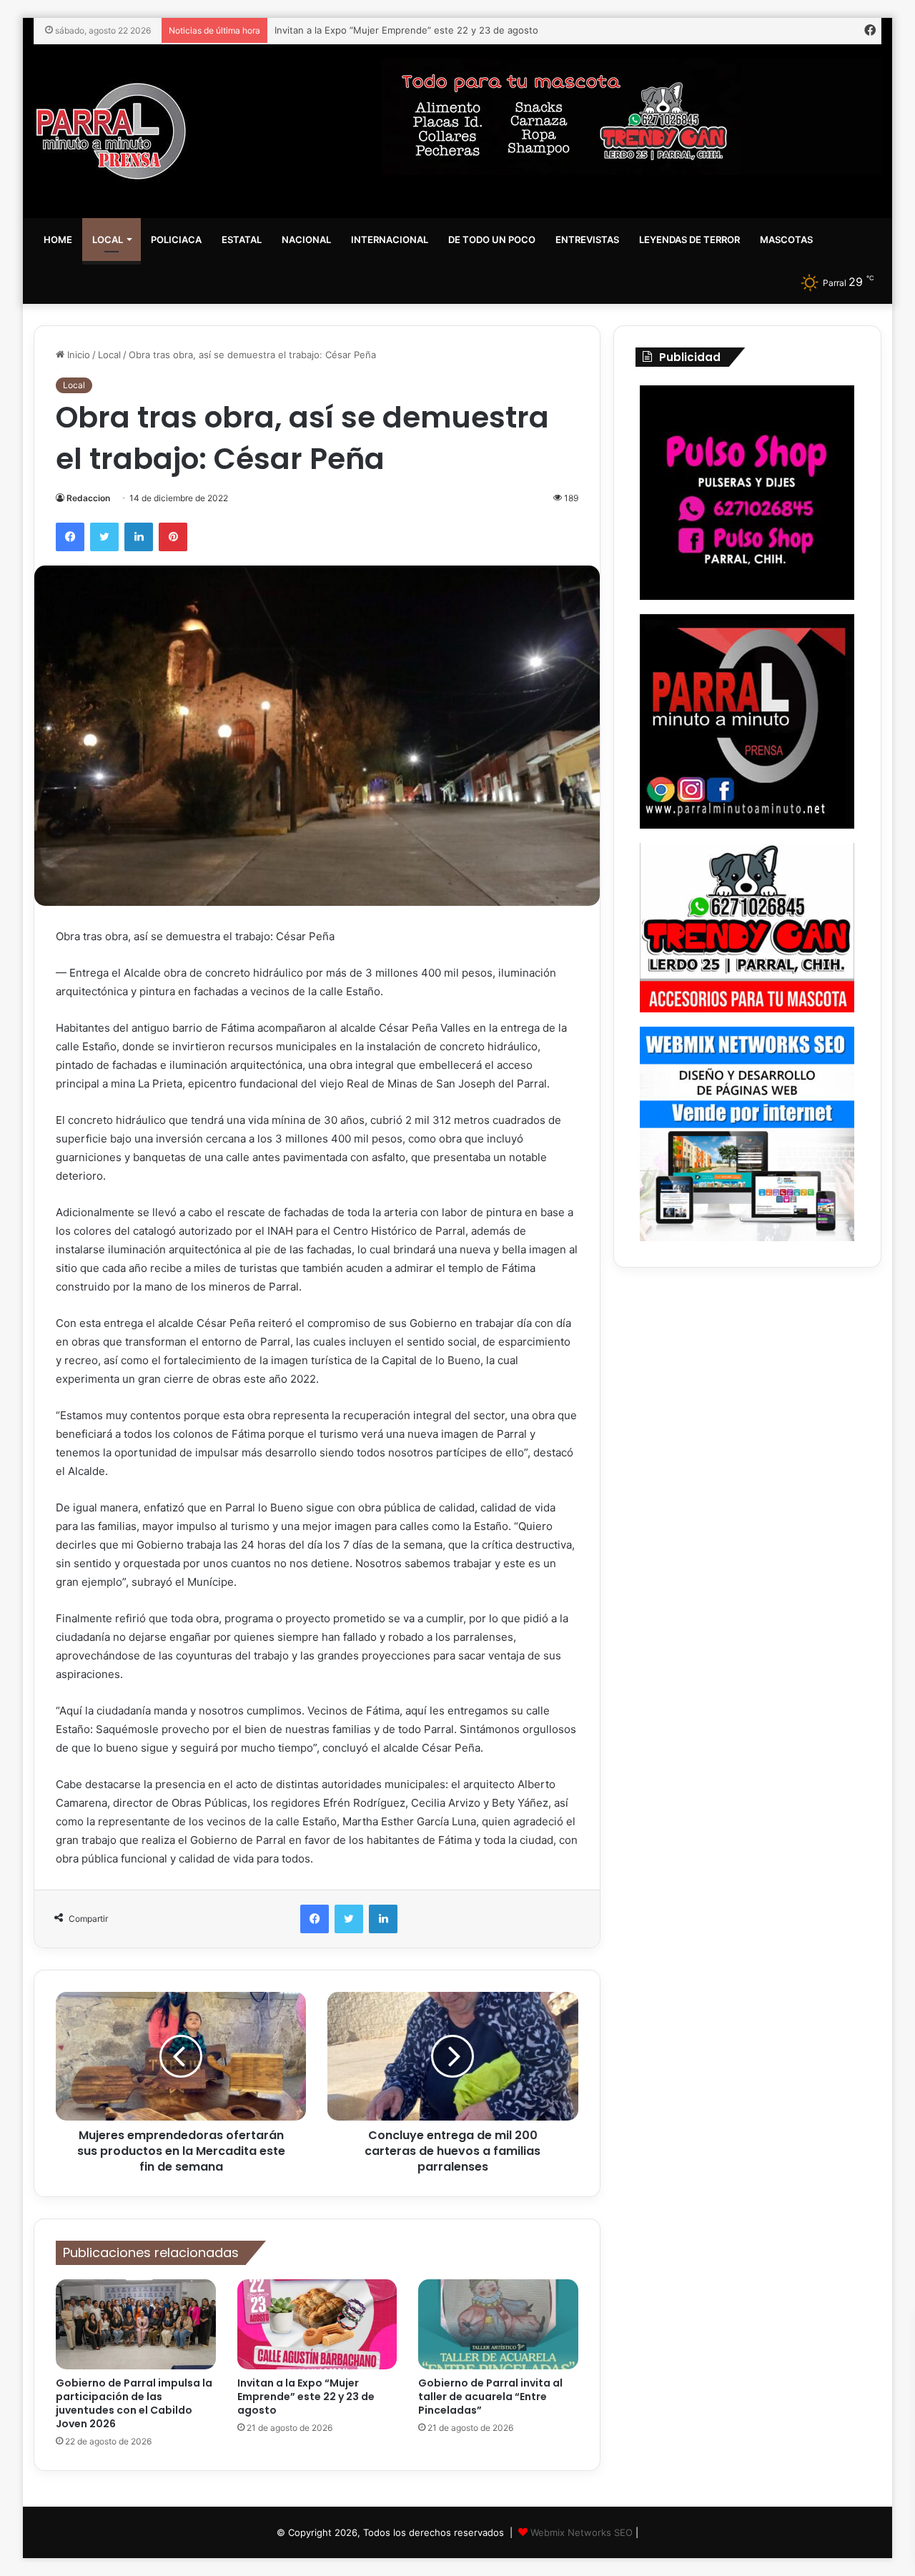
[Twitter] (104, 537)
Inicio (77, 355)
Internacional (390, 240)
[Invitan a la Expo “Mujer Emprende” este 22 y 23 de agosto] (317, 2324)
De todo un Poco (492, 240)
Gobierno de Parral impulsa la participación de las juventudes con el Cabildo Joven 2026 (134, 2403)
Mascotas (786, 240)
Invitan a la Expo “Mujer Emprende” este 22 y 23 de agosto (306, 2397)
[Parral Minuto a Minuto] (111, 131)
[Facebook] (70, 537)
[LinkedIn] (139, 537)
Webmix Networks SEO (582, 2532)
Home (58, 240)
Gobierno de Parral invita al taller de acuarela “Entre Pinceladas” (416, 30)
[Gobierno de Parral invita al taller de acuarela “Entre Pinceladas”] (498, 2324)
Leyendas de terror (689, 240)
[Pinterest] (173, 537)
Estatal (242, 240)
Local (108, 240)
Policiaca (176, 240)
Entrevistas (587, 240)
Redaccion (88, 498)
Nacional (306, 240)
